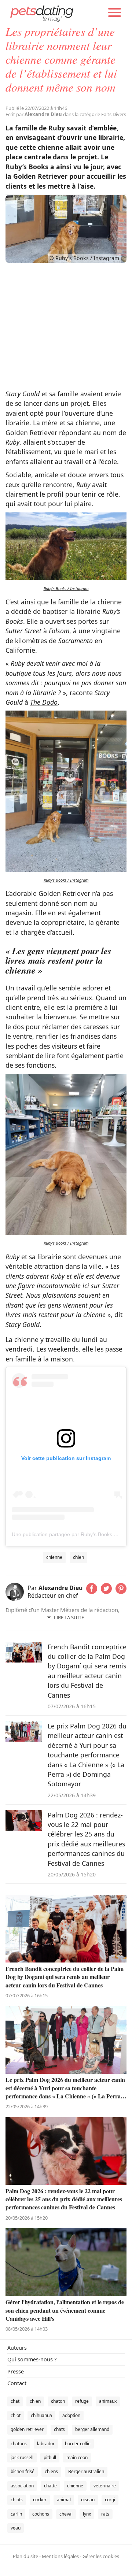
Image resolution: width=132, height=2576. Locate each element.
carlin (16, 2514)
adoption (71, 2415)
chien (78, 1557)
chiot (16, 2415)
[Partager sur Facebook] (92, 1591)
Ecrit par (34, 114)
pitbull (50, 2458)
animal (64, 2500)
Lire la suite (69, 1617)
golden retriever (27, 2429)
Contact (17, 2383)
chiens (51, 2471)
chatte (50, 2486)
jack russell (22, 2458)
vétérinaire (105, 2486)
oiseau (88, 2500)
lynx (87, 2514)
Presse (16, 2371)
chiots (17, 2500)
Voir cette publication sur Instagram (66, 1458)
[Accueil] (42, 13)
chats (59, 2429)
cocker (40, 2500)
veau (16, 2528)
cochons (41, 2514)
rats (105, 2514)
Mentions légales (60, 2556)
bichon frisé (23, 2471)
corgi (110, 2500)
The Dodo (44, 702)
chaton (58, 2401)
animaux (108, 2401)
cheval (66, 2514)
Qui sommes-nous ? (32, 2359)
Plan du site (25, 2556)
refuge (82, 2401)
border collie (78, 2444)
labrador (46, 2444)
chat (15, 2401)
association (22, 2486)
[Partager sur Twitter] (106, 1591)
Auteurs (17, 2348)
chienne (54, 1557)
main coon (77, 2458)
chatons (19, 2444)
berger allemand (92, 2429)
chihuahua (41, 2415)
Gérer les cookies (101, 2556)
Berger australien (86, 2471)
